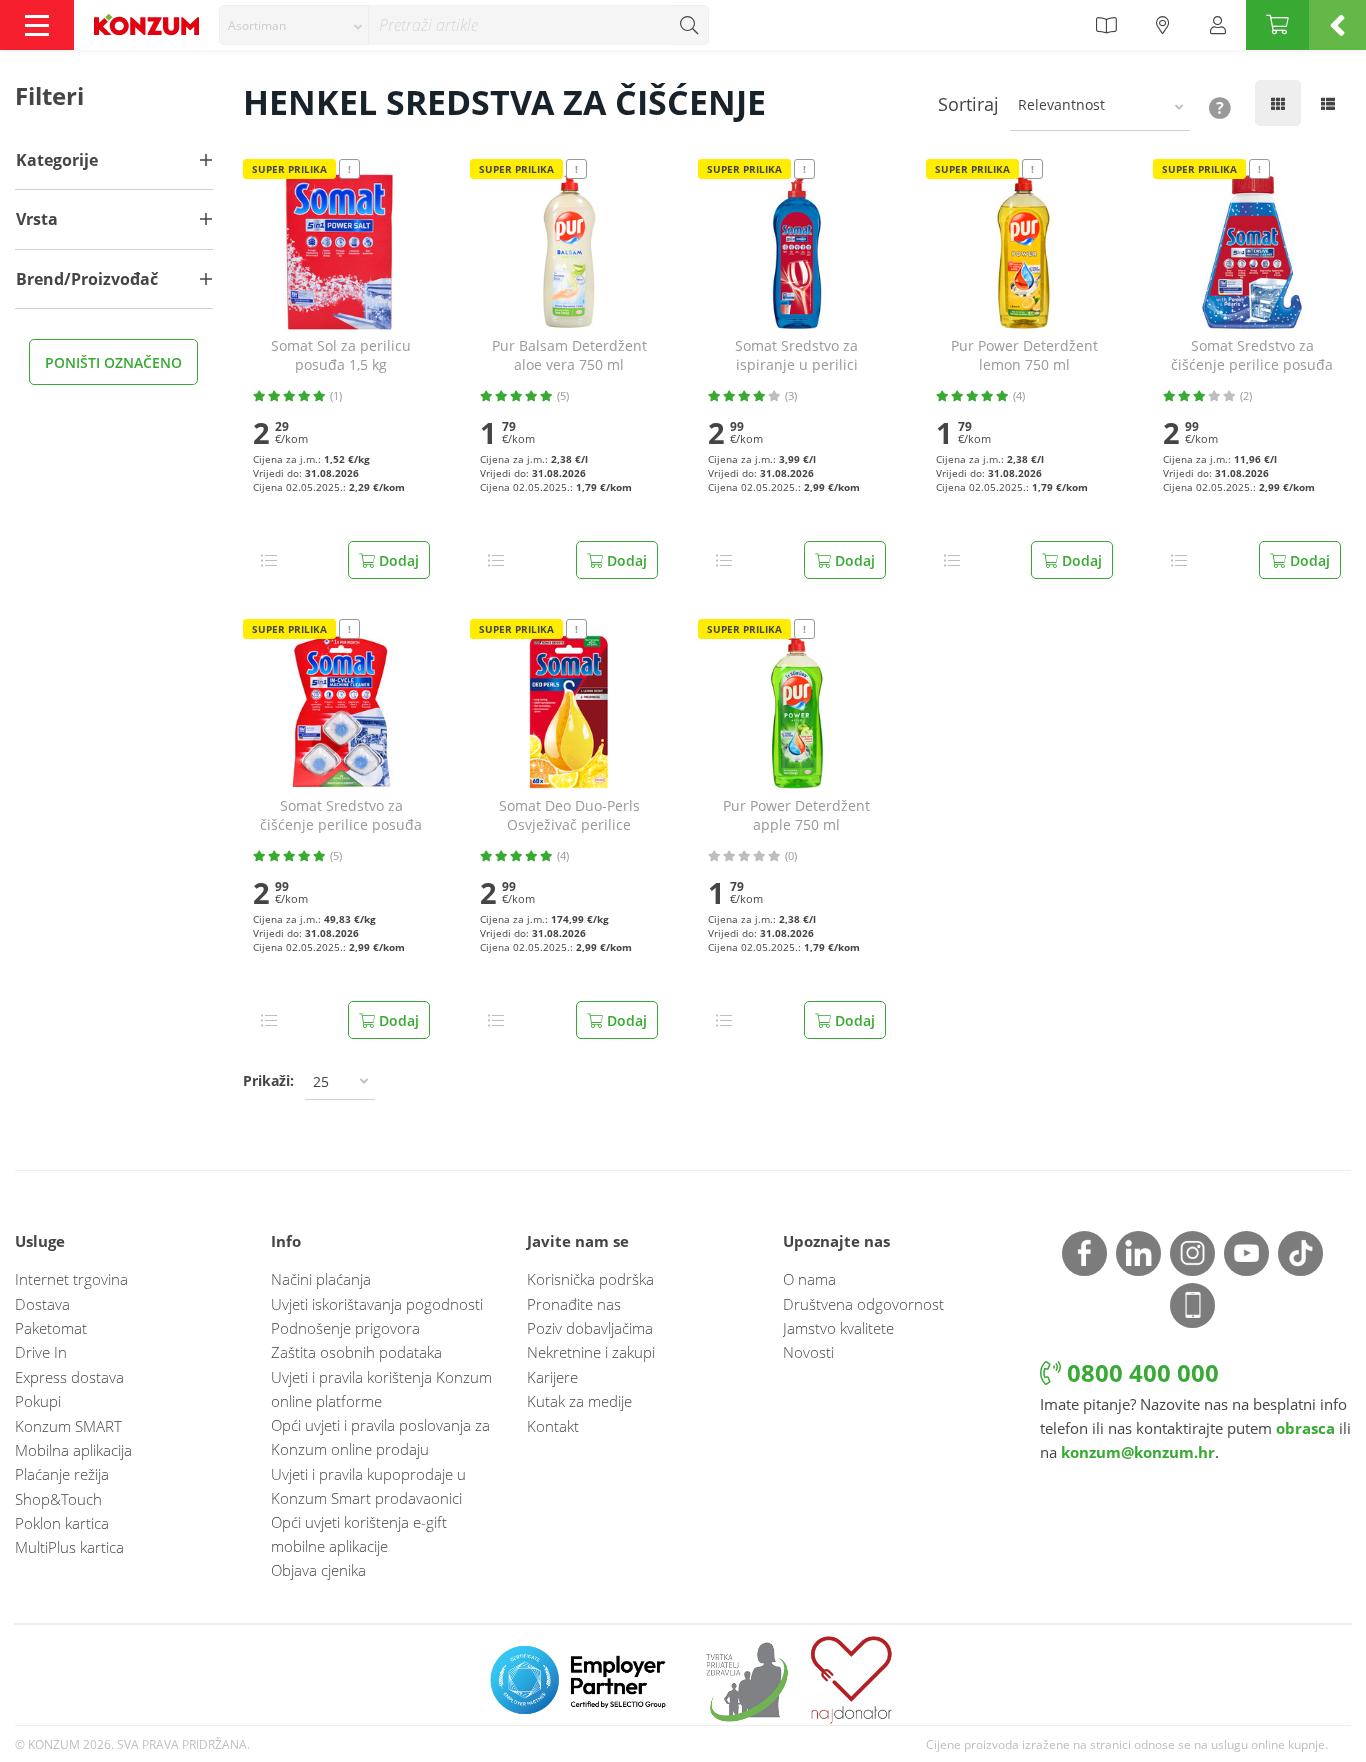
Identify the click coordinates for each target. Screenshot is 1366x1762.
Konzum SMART (68, 1426)
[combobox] (294, 25)
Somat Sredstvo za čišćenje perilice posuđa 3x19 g (341, 816)
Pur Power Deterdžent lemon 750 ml (1024, 355)
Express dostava (69, 1377)
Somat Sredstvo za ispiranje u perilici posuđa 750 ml (796, 356)
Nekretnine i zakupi (591, 1352)
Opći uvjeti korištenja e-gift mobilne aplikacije (359, 1534)
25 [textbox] (321, 1081)
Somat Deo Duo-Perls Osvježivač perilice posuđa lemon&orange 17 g (569, 816)
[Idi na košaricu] (1277, 25)
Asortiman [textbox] (257, 25)
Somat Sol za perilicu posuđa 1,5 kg (341, 355)
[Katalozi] (1106, 25)
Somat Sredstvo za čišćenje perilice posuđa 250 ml (1252, 356)
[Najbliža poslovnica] (1163, 25)
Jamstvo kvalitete (838, 1328)
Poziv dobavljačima (590, 1328)
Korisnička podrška (590, 1279)
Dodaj (397, 560)
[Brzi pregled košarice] (1337, 25)
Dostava (42, 1304)
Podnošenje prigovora (345, 1328)
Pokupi (38, 1401)
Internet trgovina (71, 1279)
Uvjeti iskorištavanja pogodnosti (377, 1304)
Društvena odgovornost (863, 1304)
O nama (809, 1279)
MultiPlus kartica (69, 1547)
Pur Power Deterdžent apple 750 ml (796, 815)
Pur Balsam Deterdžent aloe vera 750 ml (569, 355)
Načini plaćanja (321, 1279)
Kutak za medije (579, 1401)
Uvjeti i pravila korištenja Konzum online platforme (381, 1389)
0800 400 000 (1140, 1372)
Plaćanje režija (62, 1474)
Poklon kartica (62, 1523)
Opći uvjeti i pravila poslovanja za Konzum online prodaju (380, 1437)
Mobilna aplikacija (73, 1450)
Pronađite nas (574, 1304)
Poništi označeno (113, 362)
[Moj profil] (1218, 25)
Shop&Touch (58, 1499)
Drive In (41, 1352)
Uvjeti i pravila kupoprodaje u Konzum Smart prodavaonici (368, 1486)
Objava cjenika (318, 1570)
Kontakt (553, 1426)
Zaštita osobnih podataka (356, 1352)
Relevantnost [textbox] (1061, 104)
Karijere (552, 1377)
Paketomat (51, 1328)
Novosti (808, 1352)
